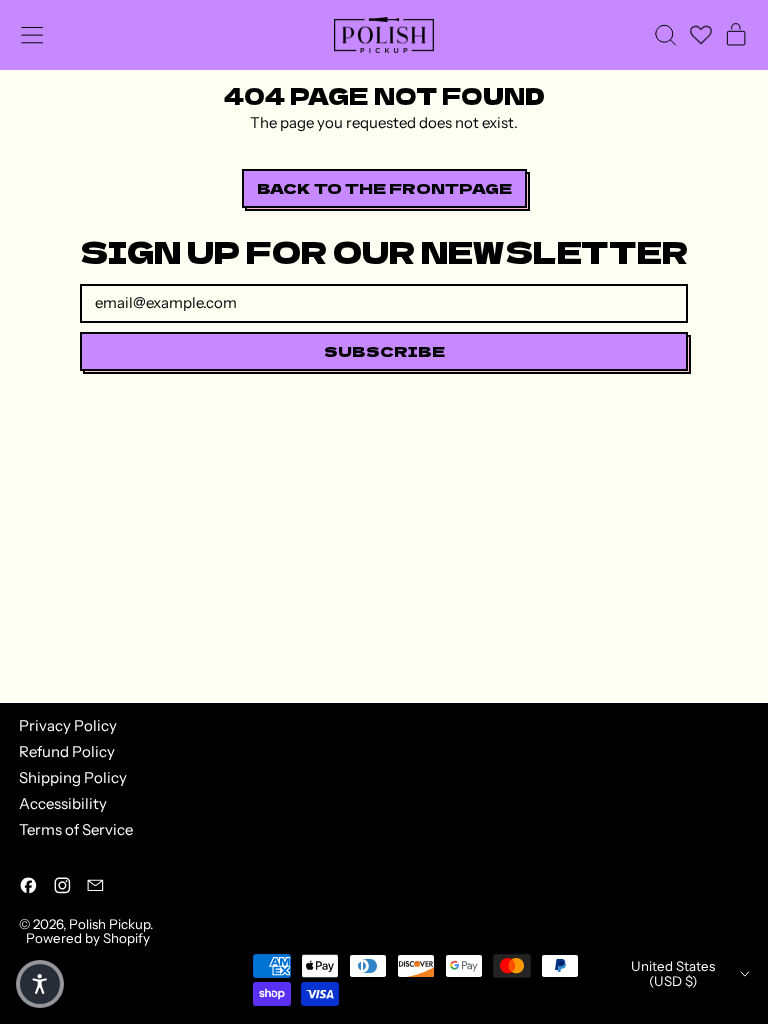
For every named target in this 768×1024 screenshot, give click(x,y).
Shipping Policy (73, 777)
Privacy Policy (68, 725)
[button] (665, 35)
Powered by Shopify (88, 938)
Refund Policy (67, 751)
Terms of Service (76, 829)
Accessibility (63, 803)
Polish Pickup (109, 924)
